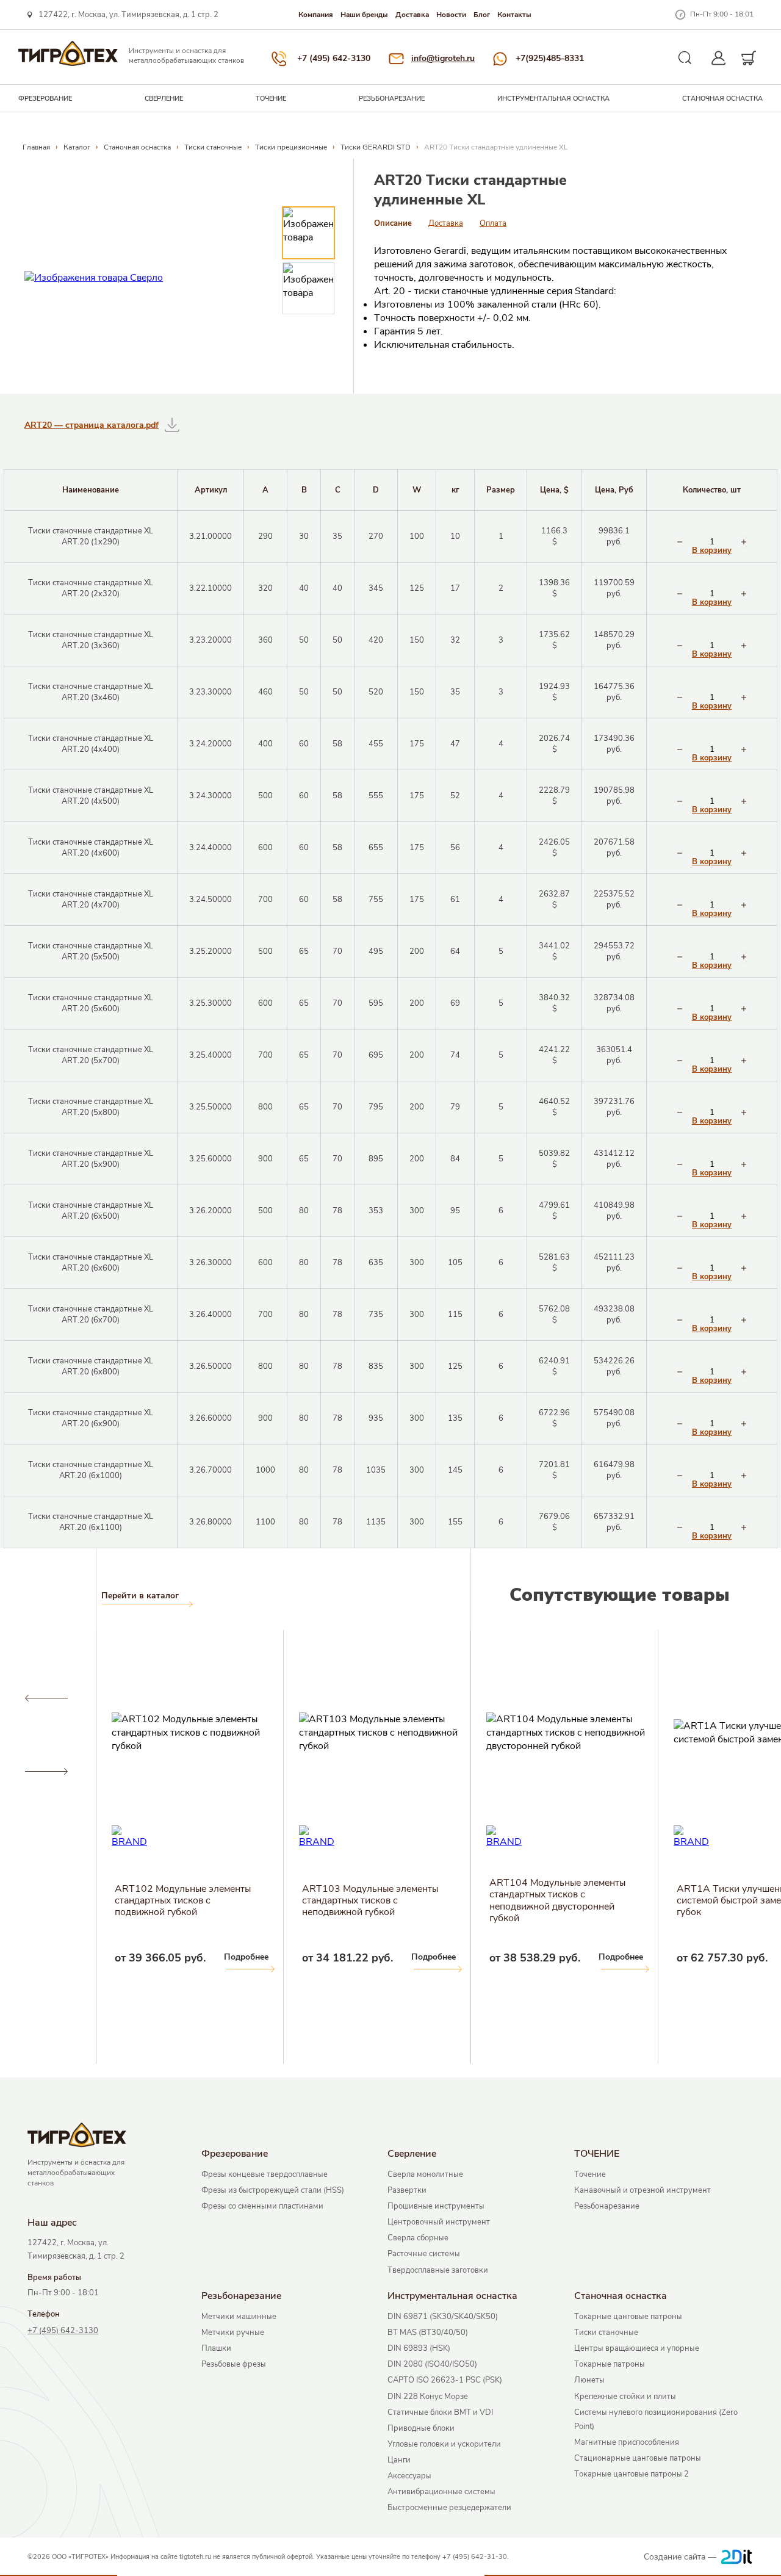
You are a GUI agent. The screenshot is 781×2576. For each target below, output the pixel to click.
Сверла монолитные (425, 2174)
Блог (482, 15)
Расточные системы (424, 2254)
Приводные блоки (421, 2428)
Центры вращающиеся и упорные (637, 2348)
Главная (36, 147)
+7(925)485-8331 (550, 58)
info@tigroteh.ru (443, 58)
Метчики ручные (233, 2332)
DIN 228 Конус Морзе (428, 2397)
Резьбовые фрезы (234, 2364)
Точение (590, 2174)
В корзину (712, 551)
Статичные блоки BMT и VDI (440, 2412)
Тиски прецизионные (291, 147)
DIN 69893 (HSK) (419, 2348)
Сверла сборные (418, 2238)
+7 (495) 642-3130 (334, 58)
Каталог (77, 147)
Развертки (407, 2190)
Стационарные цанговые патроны (638, 2458)
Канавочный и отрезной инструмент (642, 2190)
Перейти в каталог (140, 1596)
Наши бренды (364, 15)
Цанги (399, 2460)
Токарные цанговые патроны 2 (632, 2474)
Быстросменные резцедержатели (449, 2508)
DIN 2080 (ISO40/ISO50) (432, 2364)
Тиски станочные (213, 147)
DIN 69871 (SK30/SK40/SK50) (443, 2317)
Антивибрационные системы (441, 2492)
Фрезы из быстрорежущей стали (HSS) (273, 2190)
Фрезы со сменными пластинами (262, 2206)
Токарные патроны (610, 2364)
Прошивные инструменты (436, 2206)
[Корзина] (749, 58)
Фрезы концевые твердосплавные (265, 2174)
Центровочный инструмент (439, 2222)
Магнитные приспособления (627, 2442)
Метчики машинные (239, 2317)
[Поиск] (685, 58)
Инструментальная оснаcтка (553, 99)
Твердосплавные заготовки (438, 2270)
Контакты (514, 15)
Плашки (216, 2348)
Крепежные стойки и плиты (625, 2397)
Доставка (412, 15)
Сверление (164, 99)
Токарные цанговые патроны (628, 2317)
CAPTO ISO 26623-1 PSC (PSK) (445, 2380)
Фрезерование (45, 99)
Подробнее (59, 1957)
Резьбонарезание (392, 99)
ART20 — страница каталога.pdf (92, 425)
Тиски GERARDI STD (376, 147)
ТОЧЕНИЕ (271, 99)
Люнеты (589, 2380)
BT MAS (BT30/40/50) (428, 2332)
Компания (316, 15)
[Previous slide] (46, 1698)
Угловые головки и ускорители (444, 2444)
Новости (451, 15)
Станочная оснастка (722, 99)
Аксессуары (409, 2476)
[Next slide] (46, 1772)
